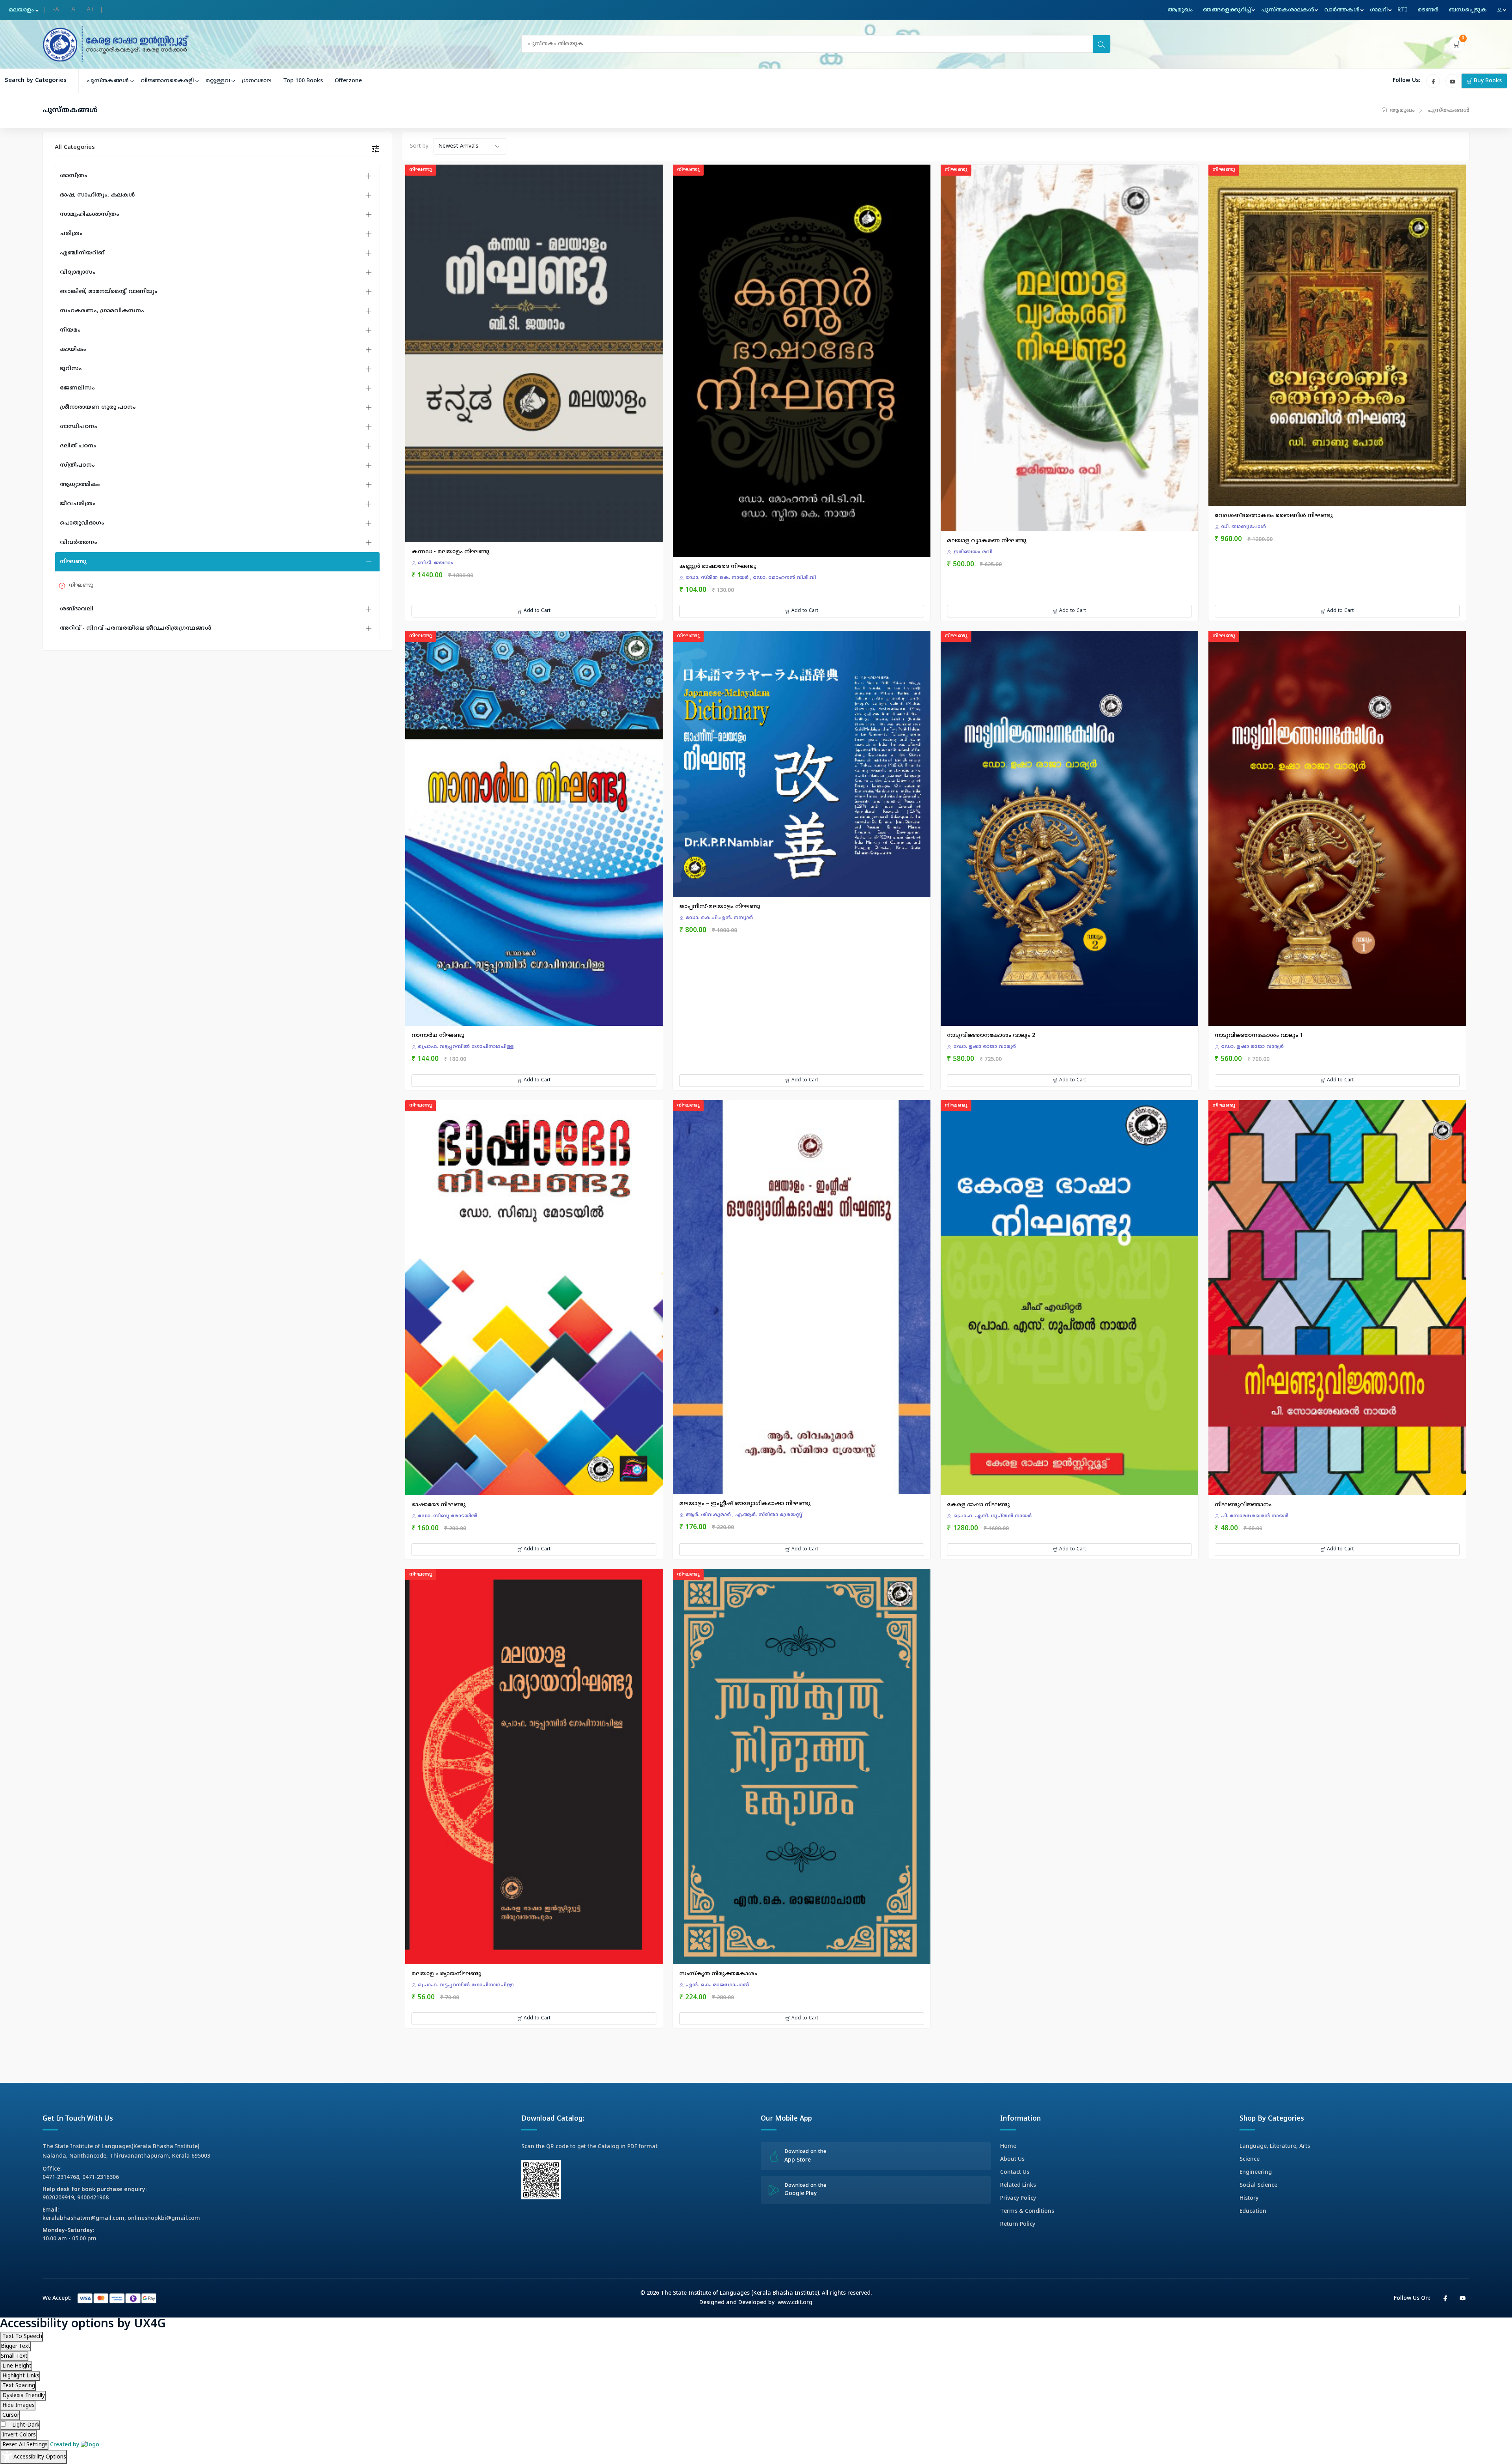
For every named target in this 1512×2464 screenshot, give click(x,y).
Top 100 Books (303, 81)
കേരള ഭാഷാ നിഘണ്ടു (978, 1505)
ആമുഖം (1180, 10)
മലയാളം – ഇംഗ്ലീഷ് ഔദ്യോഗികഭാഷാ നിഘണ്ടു (745, 1504)
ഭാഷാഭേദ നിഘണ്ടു (439, 1505)
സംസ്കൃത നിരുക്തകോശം (718, 1974)
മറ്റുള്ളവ (218, 81)
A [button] (73, 10)
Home (1008, 2146)
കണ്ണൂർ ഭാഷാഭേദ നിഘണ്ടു (718, 566)
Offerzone (348, 81)
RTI (1402, 10)
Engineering (1256, 2172)
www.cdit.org (795, 2303)
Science (1250, 2159)
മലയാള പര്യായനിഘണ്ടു (446, 1974)
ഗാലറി (1379, 10)
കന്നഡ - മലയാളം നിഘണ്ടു (450, 552)
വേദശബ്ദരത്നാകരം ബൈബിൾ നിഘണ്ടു (1274, 516)
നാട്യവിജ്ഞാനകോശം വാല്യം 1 (1259, 1035)
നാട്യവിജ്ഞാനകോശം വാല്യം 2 (991, 1035)
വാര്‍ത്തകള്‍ (1342, 10)
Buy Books (1487, 81)
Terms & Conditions (1027, 2211)
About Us (1012, 2159)
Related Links (1018, 2185)
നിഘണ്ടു (81, 585)
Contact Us (1015, 2172)
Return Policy (1018, 2224)
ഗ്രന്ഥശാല (257, 81)
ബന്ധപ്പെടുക (1468, 10)
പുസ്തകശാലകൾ (1288, 10)
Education (1253, 2211)
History (1249, 2198)
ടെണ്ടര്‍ (1428, 10)
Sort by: (420, 146)
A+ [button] (91, 10)
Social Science (1258, 2185)
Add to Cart (536, 611)
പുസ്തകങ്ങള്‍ (108, 81)
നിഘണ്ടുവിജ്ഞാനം (1243, 1505)
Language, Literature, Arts (1275, 2146)
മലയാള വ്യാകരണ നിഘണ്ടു (987, 541)
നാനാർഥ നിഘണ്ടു (438, 1035)
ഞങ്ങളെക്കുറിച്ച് (1227, 10)
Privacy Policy (1018, 2198)
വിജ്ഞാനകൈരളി (167, 81)
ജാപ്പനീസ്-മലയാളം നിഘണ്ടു (720, 907)
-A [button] (56, 10)
